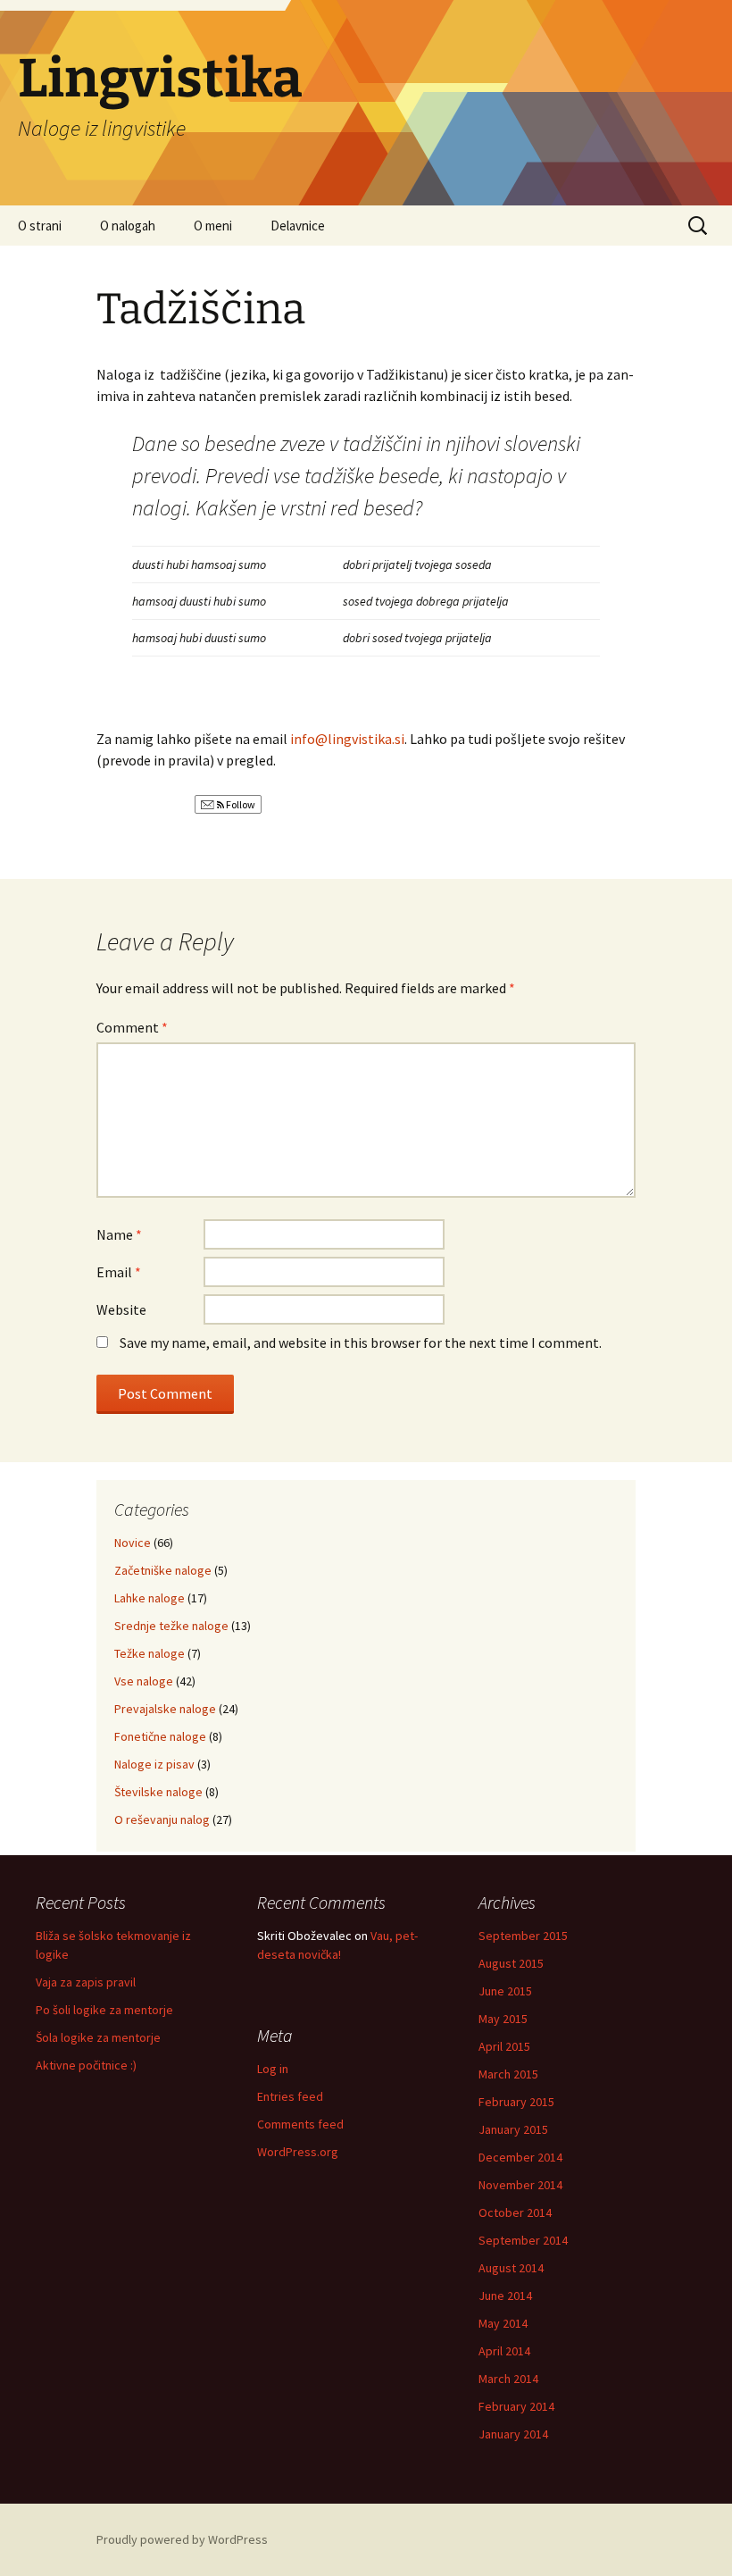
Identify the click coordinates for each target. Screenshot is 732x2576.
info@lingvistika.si (347, 739)
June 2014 (505, 2296)
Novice (133, 1543)
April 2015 (504, 2046)
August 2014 (511, 2268)
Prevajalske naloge (165, 1709)
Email (119, 1272)
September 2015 (523, 1936)
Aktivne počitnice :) (86, 2065)
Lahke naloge (150, 1598)
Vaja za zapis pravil (86, 1982)
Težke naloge (150, 1653)
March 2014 (508, 2379)
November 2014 (520, 2185)
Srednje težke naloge (171, 1626)
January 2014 (513, 2434)
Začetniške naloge (163, 1570)
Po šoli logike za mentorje (104, 2010)
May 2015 (503, 2019)
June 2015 (505, 1991)
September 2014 (523, 2240)
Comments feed (300, 2124)
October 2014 (515, 2212)
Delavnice (298, 226)
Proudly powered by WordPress (182, 2539)
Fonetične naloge (160, 1736)
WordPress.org (298, 2152)
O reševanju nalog (162, 1819)
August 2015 (511, 1963)
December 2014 (520, 2157)
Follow (240, 804)
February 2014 (516, 2406)
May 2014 (503, 2323)
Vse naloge (144, 1681)
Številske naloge (158, 1792)
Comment (132, 1027)
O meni (213, 226)
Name (119, 1234)
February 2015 (516, 2102)
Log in (273, 2069)
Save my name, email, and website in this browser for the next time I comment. (361, 1342)
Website (121, 1309)
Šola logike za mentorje (98, 2037)
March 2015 (508, 2074)
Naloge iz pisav (154, 1764)
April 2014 (504, 2351)
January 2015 (513, 2129)
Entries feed (290, 2096)
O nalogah (128, 226)
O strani (40, 226)
